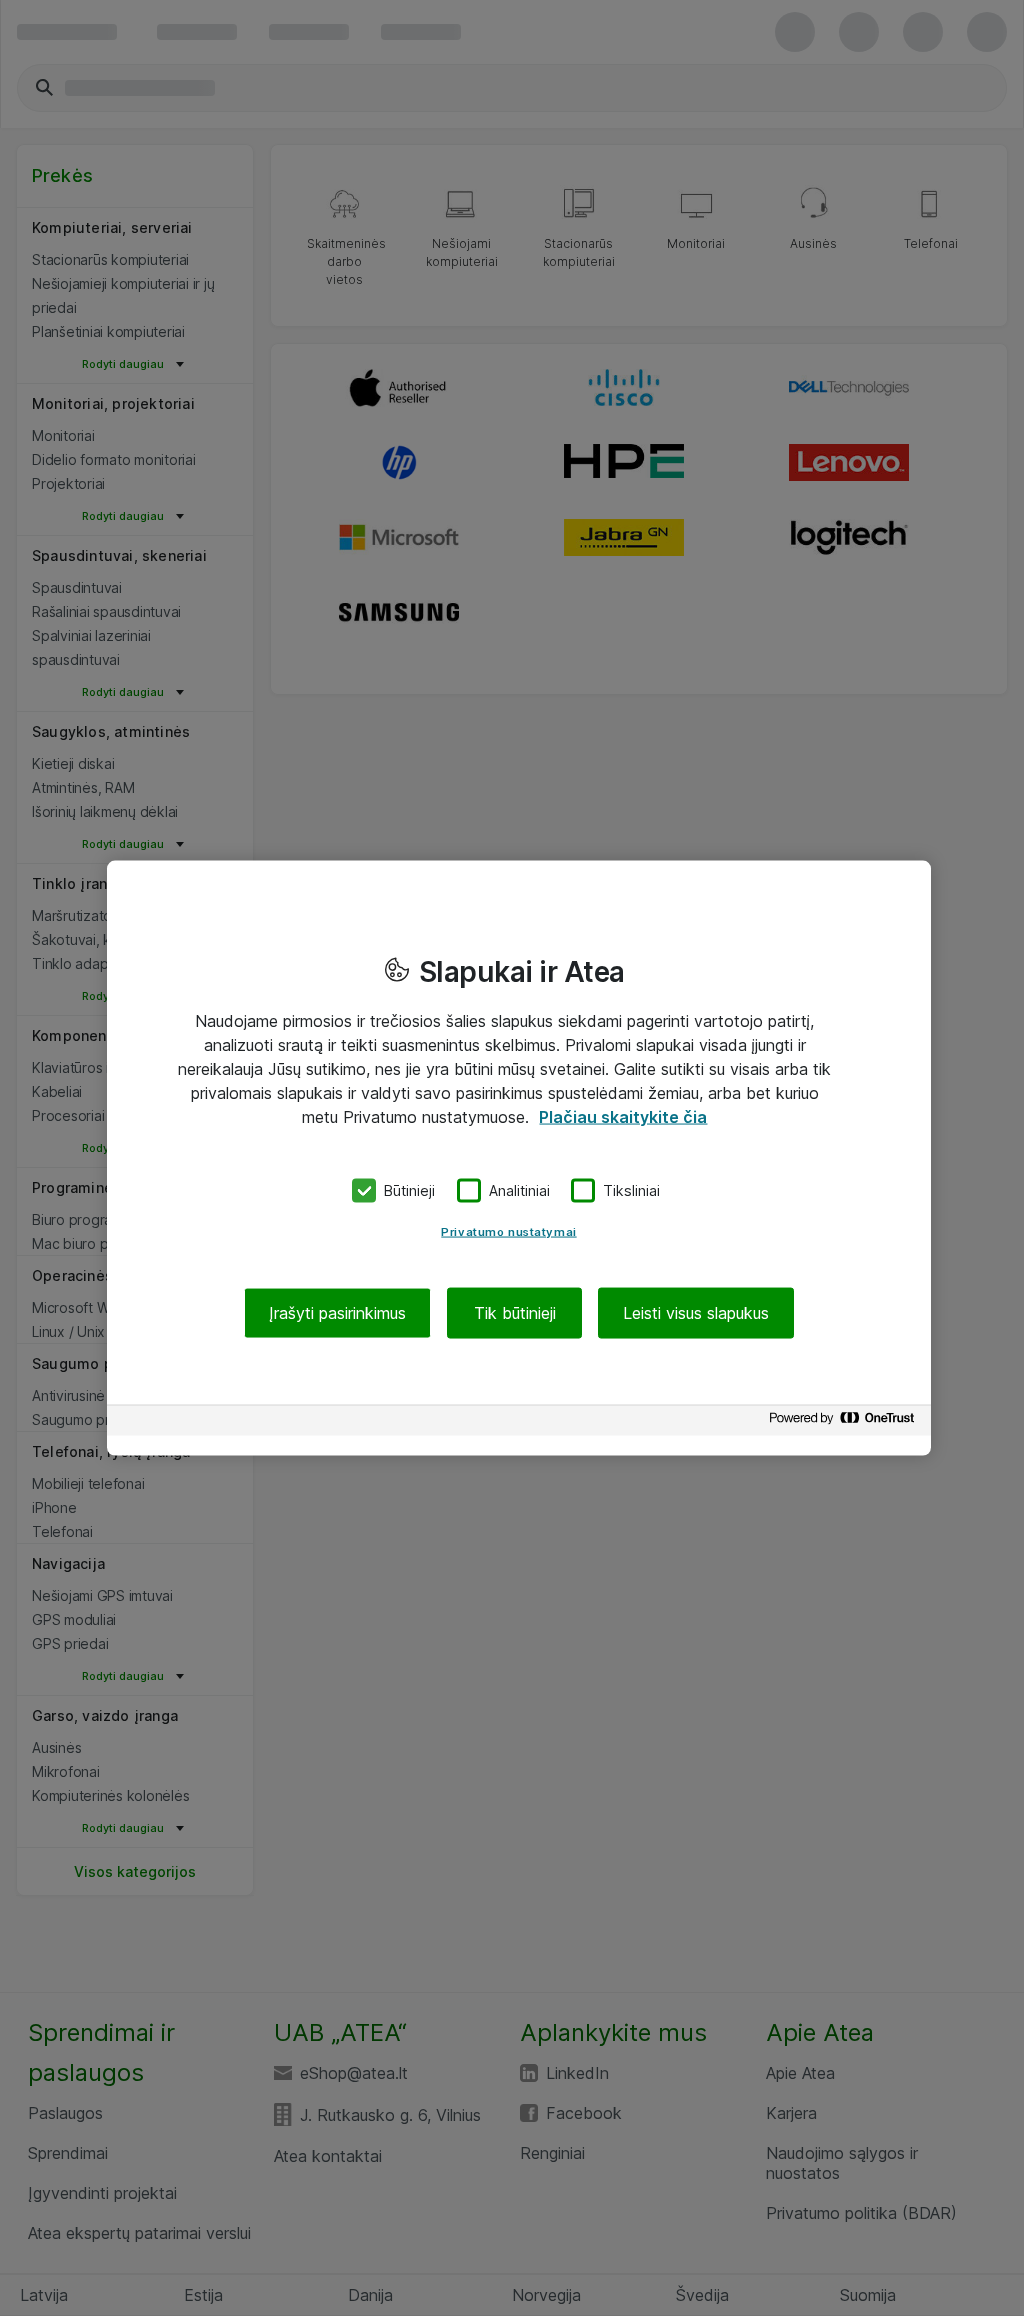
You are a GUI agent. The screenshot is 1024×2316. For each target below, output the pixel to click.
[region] (519, 1158)
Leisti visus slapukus (696, 1312)
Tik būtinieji (515, 1312)
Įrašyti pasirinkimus (337, 1312)
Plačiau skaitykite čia (623, 1117)
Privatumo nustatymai (508, 1231)
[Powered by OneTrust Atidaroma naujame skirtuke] (845, 1422)
